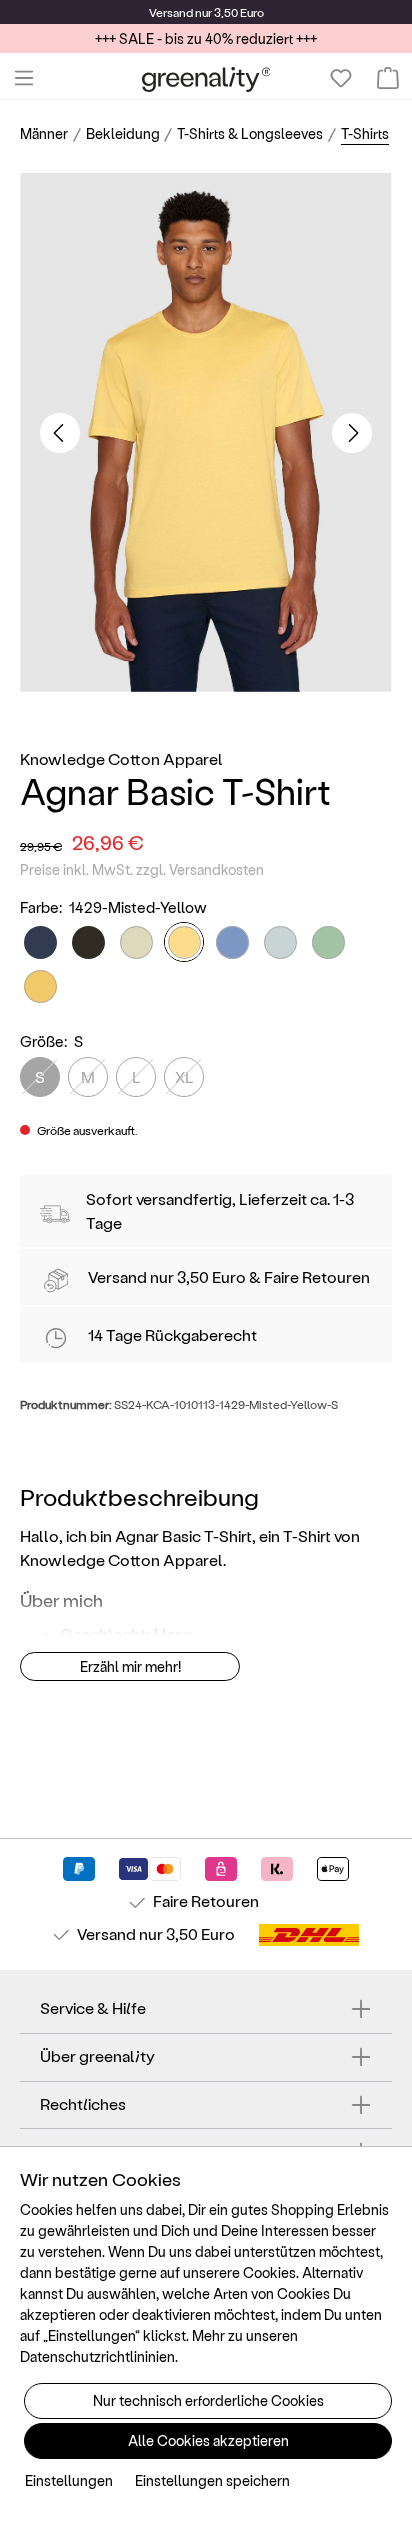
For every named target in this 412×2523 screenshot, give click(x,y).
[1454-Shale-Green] (328, 942)
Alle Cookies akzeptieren (208, 2440)
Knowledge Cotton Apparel (121, 758)
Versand (171, 12)
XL (184, 1076)
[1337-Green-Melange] (88, 942)
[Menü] (24, 78)
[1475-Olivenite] (40, 986)
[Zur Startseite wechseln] (206, 78)
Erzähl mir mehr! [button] (130, 1666)
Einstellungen (69, 2480)
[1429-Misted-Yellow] (184, 942)
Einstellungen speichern (212, 2480)
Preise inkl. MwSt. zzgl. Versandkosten (142, 869)
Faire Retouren (317, 1276)
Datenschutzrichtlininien (97, 2356)
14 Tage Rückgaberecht (172, 1334)
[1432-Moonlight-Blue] (232, 942)
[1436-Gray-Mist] (280, 942)
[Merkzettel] (341, 78)
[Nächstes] (352, 433)
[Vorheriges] (60, 433)
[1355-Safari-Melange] (136, 942)
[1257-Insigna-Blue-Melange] (40, 942)
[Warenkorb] (388, 78)
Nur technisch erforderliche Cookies (208, 2400)
